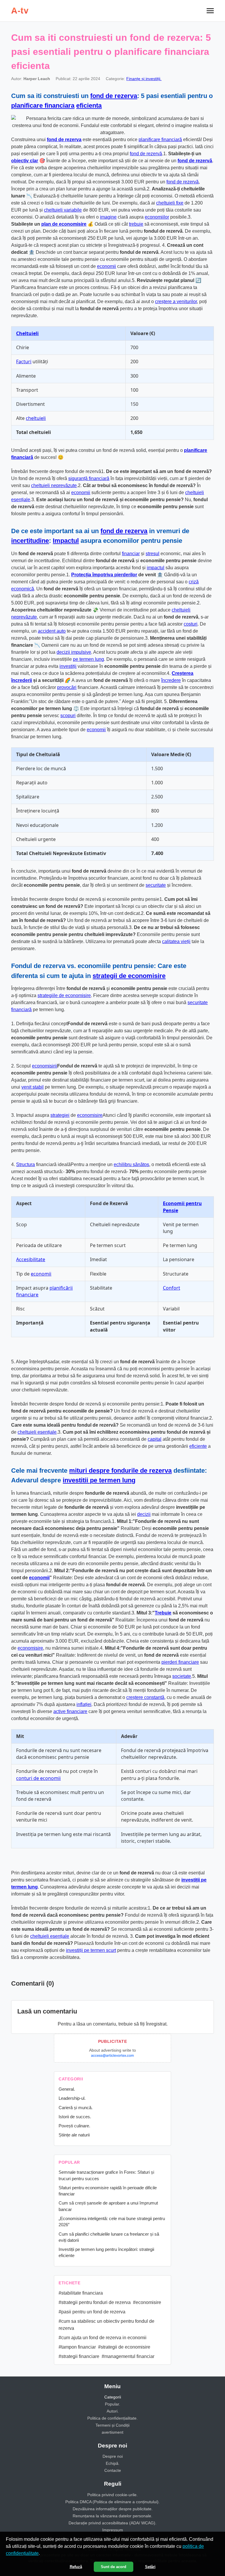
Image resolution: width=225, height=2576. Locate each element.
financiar (131, 554)
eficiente (198, 1446)
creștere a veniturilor (176, 301)
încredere (171, 680)
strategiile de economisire (64, 995)
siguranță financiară (89, 478)
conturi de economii (38, 1778)
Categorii (113, 2397)
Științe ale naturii (74, 2135)
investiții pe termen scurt (91, 1950)
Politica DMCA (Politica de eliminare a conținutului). (112, 2502)
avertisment (112, 2432)
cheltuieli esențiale (37, 1432)
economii (106, 266)
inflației (84, 1704)
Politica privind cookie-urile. (112, 2495)
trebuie (136, 224)
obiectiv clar (25, 161)
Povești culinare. (74, 2126)
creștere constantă (145, 1697)
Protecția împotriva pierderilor (104, 575)
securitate (156, 885)
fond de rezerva (114, 96)
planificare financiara (43, 105)
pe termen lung (88, 659)
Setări (150, 2567)
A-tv (20, 11)
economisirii (45, 1066)
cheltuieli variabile (63, 210)
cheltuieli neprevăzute (54, 485)
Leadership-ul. (72, 2098)
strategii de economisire (129, 976)
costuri (191, 624)
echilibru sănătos (131, 1164)
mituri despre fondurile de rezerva (120, 1471)
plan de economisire (64, 224)
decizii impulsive (74, 652)
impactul (156, 568)
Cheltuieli (27, 333)
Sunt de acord (114, 2567)
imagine (108, 217)
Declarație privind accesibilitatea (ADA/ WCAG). (112, 2523)
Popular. (112, 2404)
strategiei (60, 1115)
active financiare (70, 1711)
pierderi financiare (180, 1662)
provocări (67, 687)
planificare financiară (160, 140)
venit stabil (33, 1087)
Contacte (113, 2470)
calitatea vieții (176, 941)
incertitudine (30, 541)
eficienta (89, 105)
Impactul (66, 541)
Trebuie (163, 1613)
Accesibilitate (31, 1259)
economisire (90, 1115)
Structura (25, 1164)
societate (182, 1676)
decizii (144, 1514)
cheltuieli (36, 418)
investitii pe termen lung (99, 1480)
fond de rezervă (146, 154)
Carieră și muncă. (76, 2108)
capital (155, 1439)
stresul (152, 554)
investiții (68, 666)
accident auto (52, 631)
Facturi (24, 362)
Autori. (113, 2411)
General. (67, 2089)
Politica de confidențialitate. (112, 2418)
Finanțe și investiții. (144, 79)
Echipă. (113, 2463)
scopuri (68, 716)
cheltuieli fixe (170, 203)
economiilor (157, 217)
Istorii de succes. (75, 2117)
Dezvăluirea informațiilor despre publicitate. (113, 2509)
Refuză (76, 2567)
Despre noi (113, 2456)
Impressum (113, 2530)
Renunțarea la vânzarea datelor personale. (112, 2516)
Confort (172, 1288)
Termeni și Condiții (112, 2425)
